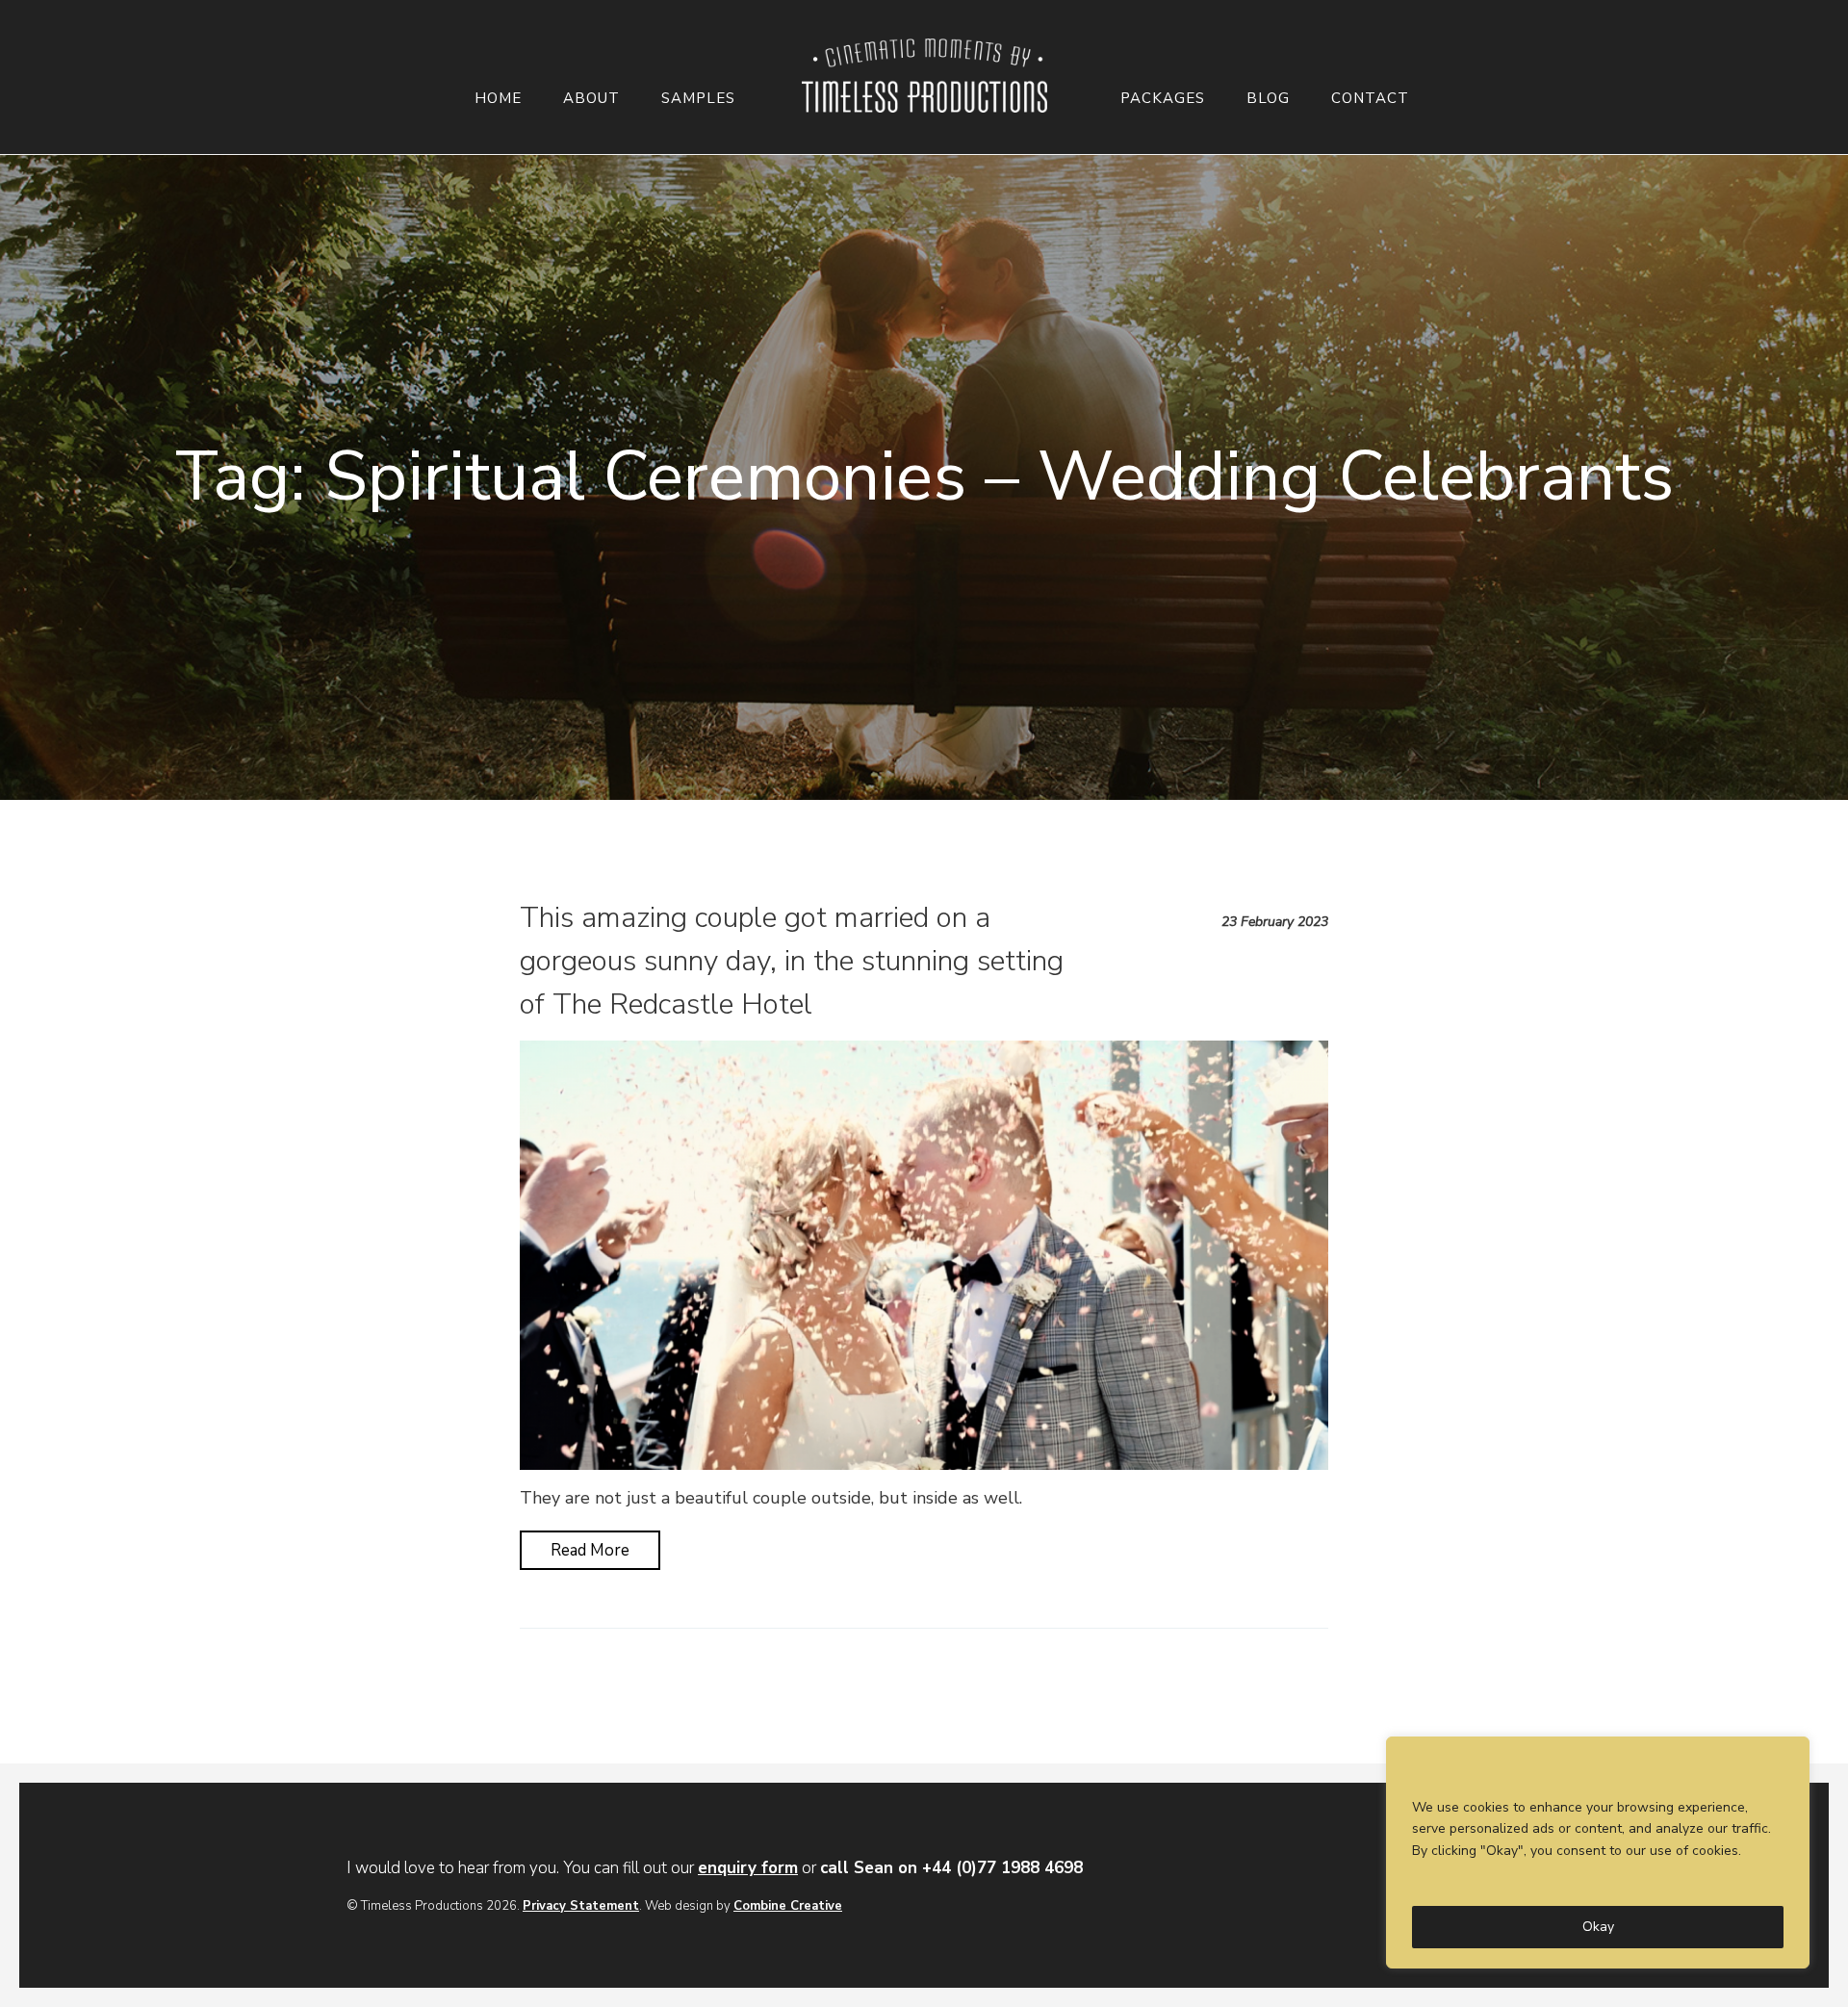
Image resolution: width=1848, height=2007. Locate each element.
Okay (1598, 1927)
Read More (590, 1550)
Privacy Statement (581, 1906)
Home (498, 99)
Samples (698, 99)
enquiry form (748, 1868)
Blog (1268, 99)
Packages (1163, 99)
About (591, 99)
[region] (1598, 1853)
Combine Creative (788, 1906)
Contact (1370, 99)
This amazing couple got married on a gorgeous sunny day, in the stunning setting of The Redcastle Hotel (792, 961)
